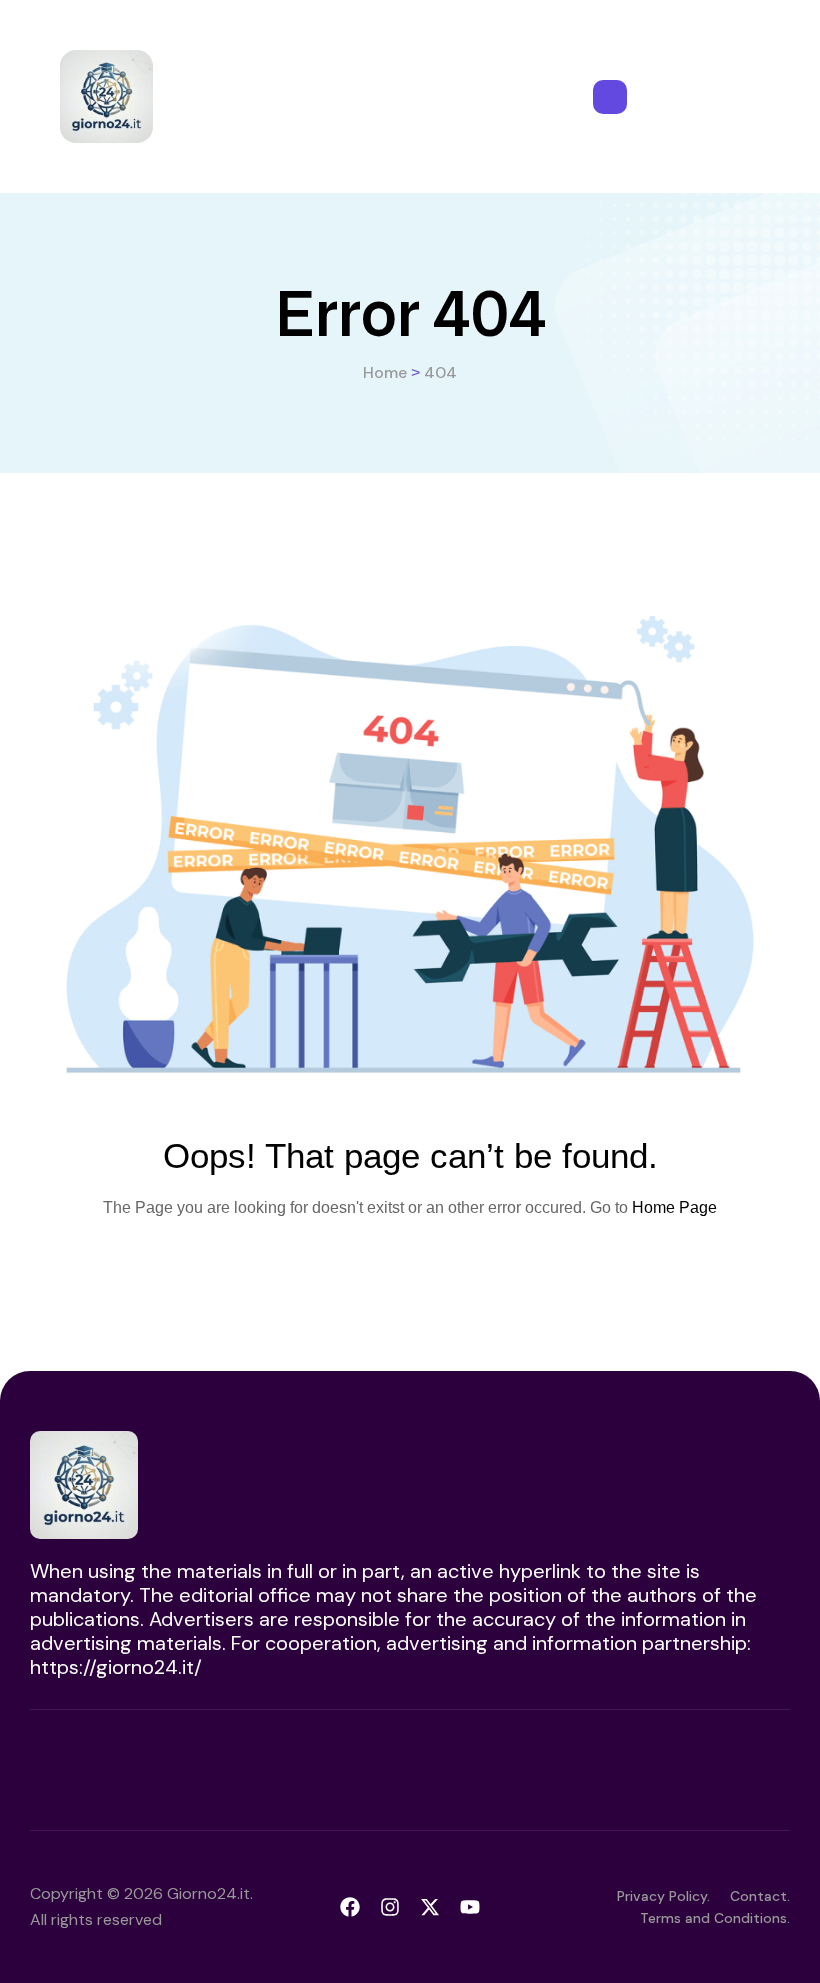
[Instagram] (390, 1907)
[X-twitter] (430, 1907)
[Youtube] (470, 1907)
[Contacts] (610, 97)
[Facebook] (350, 1907)
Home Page (674, 1207)
